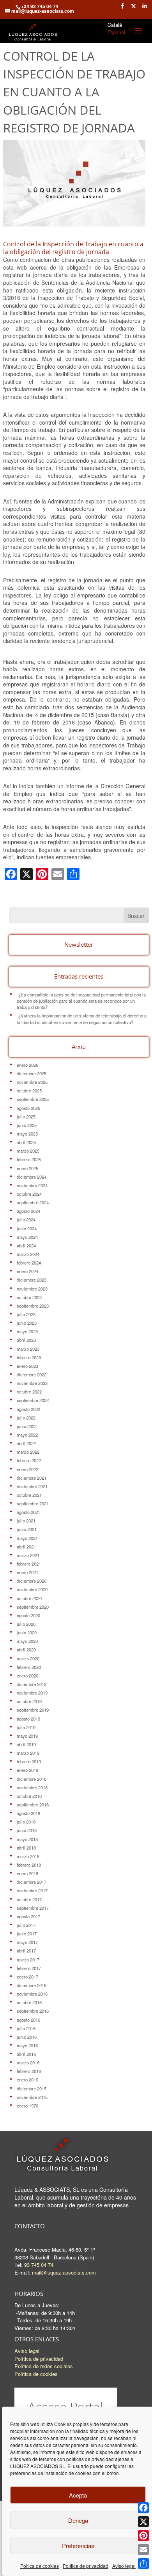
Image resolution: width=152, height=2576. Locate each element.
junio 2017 (27, 1933)
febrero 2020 (29, 1667)
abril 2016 (26, 2054)
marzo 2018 (28, 1856)
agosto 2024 (28, 1211)
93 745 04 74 (39, 2265)
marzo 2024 (28, 1254)
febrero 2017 (29, 1968)
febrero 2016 (29, 2071)
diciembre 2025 (32, 1073)
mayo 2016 (27, 2045)
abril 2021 (26, 1547)
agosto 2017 (28, 1916)
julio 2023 (26, 1314)
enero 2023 (27, 1366)
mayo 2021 (27, 1538)
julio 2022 (26, 1418)
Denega (78, 2520)
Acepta (78, 2495)
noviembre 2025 (32, 1082)
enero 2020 (27, 1676)
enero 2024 (27, 1271)
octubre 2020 (29, 1598)
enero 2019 (27, 1770)
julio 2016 (26, 2028)
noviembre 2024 (32, 1185)
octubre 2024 (29, 1194)
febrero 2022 (29, 1460)
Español (116, 32)
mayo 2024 (27, 1237)
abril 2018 (26, 1848)
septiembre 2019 (33, 1710)
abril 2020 (26, 1649)
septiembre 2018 (33, 1804)
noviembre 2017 (32, 1890)
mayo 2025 (27, 1134)
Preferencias (78, 2546)
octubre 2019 (29, 1701)
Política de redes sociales (44, 2366)
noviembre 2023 (32, 1289)
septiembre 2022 (33, 1400)
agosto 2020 (28, 1615)
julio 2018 (26, 1822)
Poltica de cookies (40, 2566)
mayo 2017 (27, 1942)
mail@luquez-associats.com (64, 2272)
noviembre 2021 (32, 1486)
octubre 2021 (29, 1495)
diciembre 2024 (32, 1177)
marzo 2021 (28, 1555)
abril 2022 (26, 1443)
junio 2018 (27, 1830)
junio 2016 (27, 2037)
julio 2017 (26, 1925)
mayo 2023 (27, 1331)
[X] (143, 2522)
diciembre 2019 (32, 1684)
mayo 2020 (27, 1641)
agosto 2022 (28, 1409)
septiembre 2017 (33, 1908)
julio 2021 (26, 1521)
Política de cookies (36, 2374)
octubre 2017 (29, 1899)
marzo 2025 (28, 1151)
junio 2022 (27, 1426)
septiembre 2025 (33, 1099)
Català (115, 25)
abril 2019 (26, 1744)
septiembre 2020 (33, 1607)
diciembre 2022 (32, 1374)
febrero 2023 (29, 1357)
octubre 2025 (29, 1090)
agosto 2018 (28, 1813)
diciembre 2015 (32, 2088)
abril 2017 (26, 1951)
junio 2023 (27, 1323)
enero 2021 (27, 1572)
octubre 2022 (29, 1392)
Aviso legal (124, 2566)
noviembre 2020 (32, 1589)
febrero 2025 (29, 1159)
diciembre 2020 (32, 1581)
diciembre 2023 (32, 1280)
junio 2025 (27, 1125)
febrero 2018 (29, 1865)
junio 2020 (27, 1632)
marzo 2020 (28, 1658)
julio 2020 (26, 1624)
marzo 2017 (28, 1959)
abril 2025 (26, 1142)
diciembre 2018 (32, 1779)
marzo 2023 (28, 1349)
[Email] (143, 2550)
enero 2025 (27, 1168)
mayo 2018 (27, 1839)
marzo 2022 (28, 1452)
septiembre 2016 (33, 2011)
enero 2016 (27, 2080)
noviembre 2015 (32, 2097)
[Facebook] (143, 2508)
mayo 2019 (27, 1736)
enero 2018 (27, 1873)
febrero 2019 (29, 1761)
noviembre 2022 (32, 1383)
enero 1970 (27, 2106)
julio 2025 (26, 1116)
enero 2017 (27, 1977)
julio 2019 (26, 1727)
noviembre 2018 (32, 1787)
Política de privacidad (86, 2566)
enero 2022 (27, 1469)
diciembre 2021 (32, 1478)
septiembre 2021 (33, 1503)
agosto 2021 (28, 1512)
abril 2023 (26, 1340)
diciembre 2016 (32, 1985)
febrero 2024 (29, 1263)
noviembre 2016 (32, 1994)
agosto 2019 (28, 1719)
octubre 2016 (29, 2002)
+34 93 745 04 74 (40, 6)
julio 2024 (26, 1219)
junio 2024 (27, 1228)
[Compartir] (143, 2564)
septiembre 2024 (33, 1202)
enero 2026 (27, 1065)
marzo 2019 (28, 1753)
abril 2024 (26, 1245)
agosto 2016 (28, 2020)
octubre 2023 (29, 1297)
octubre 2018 (29, 1796)
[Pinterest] (143, 2536)
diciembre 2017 (32, 1882)
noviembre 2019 (32, 1693)
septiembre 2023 (33, 1306)
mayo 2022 (27, 1435)
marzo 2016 (28, 2062)
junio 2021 (27, 1529)
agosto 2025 (28, 1108)
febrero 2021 (29, 1564)
